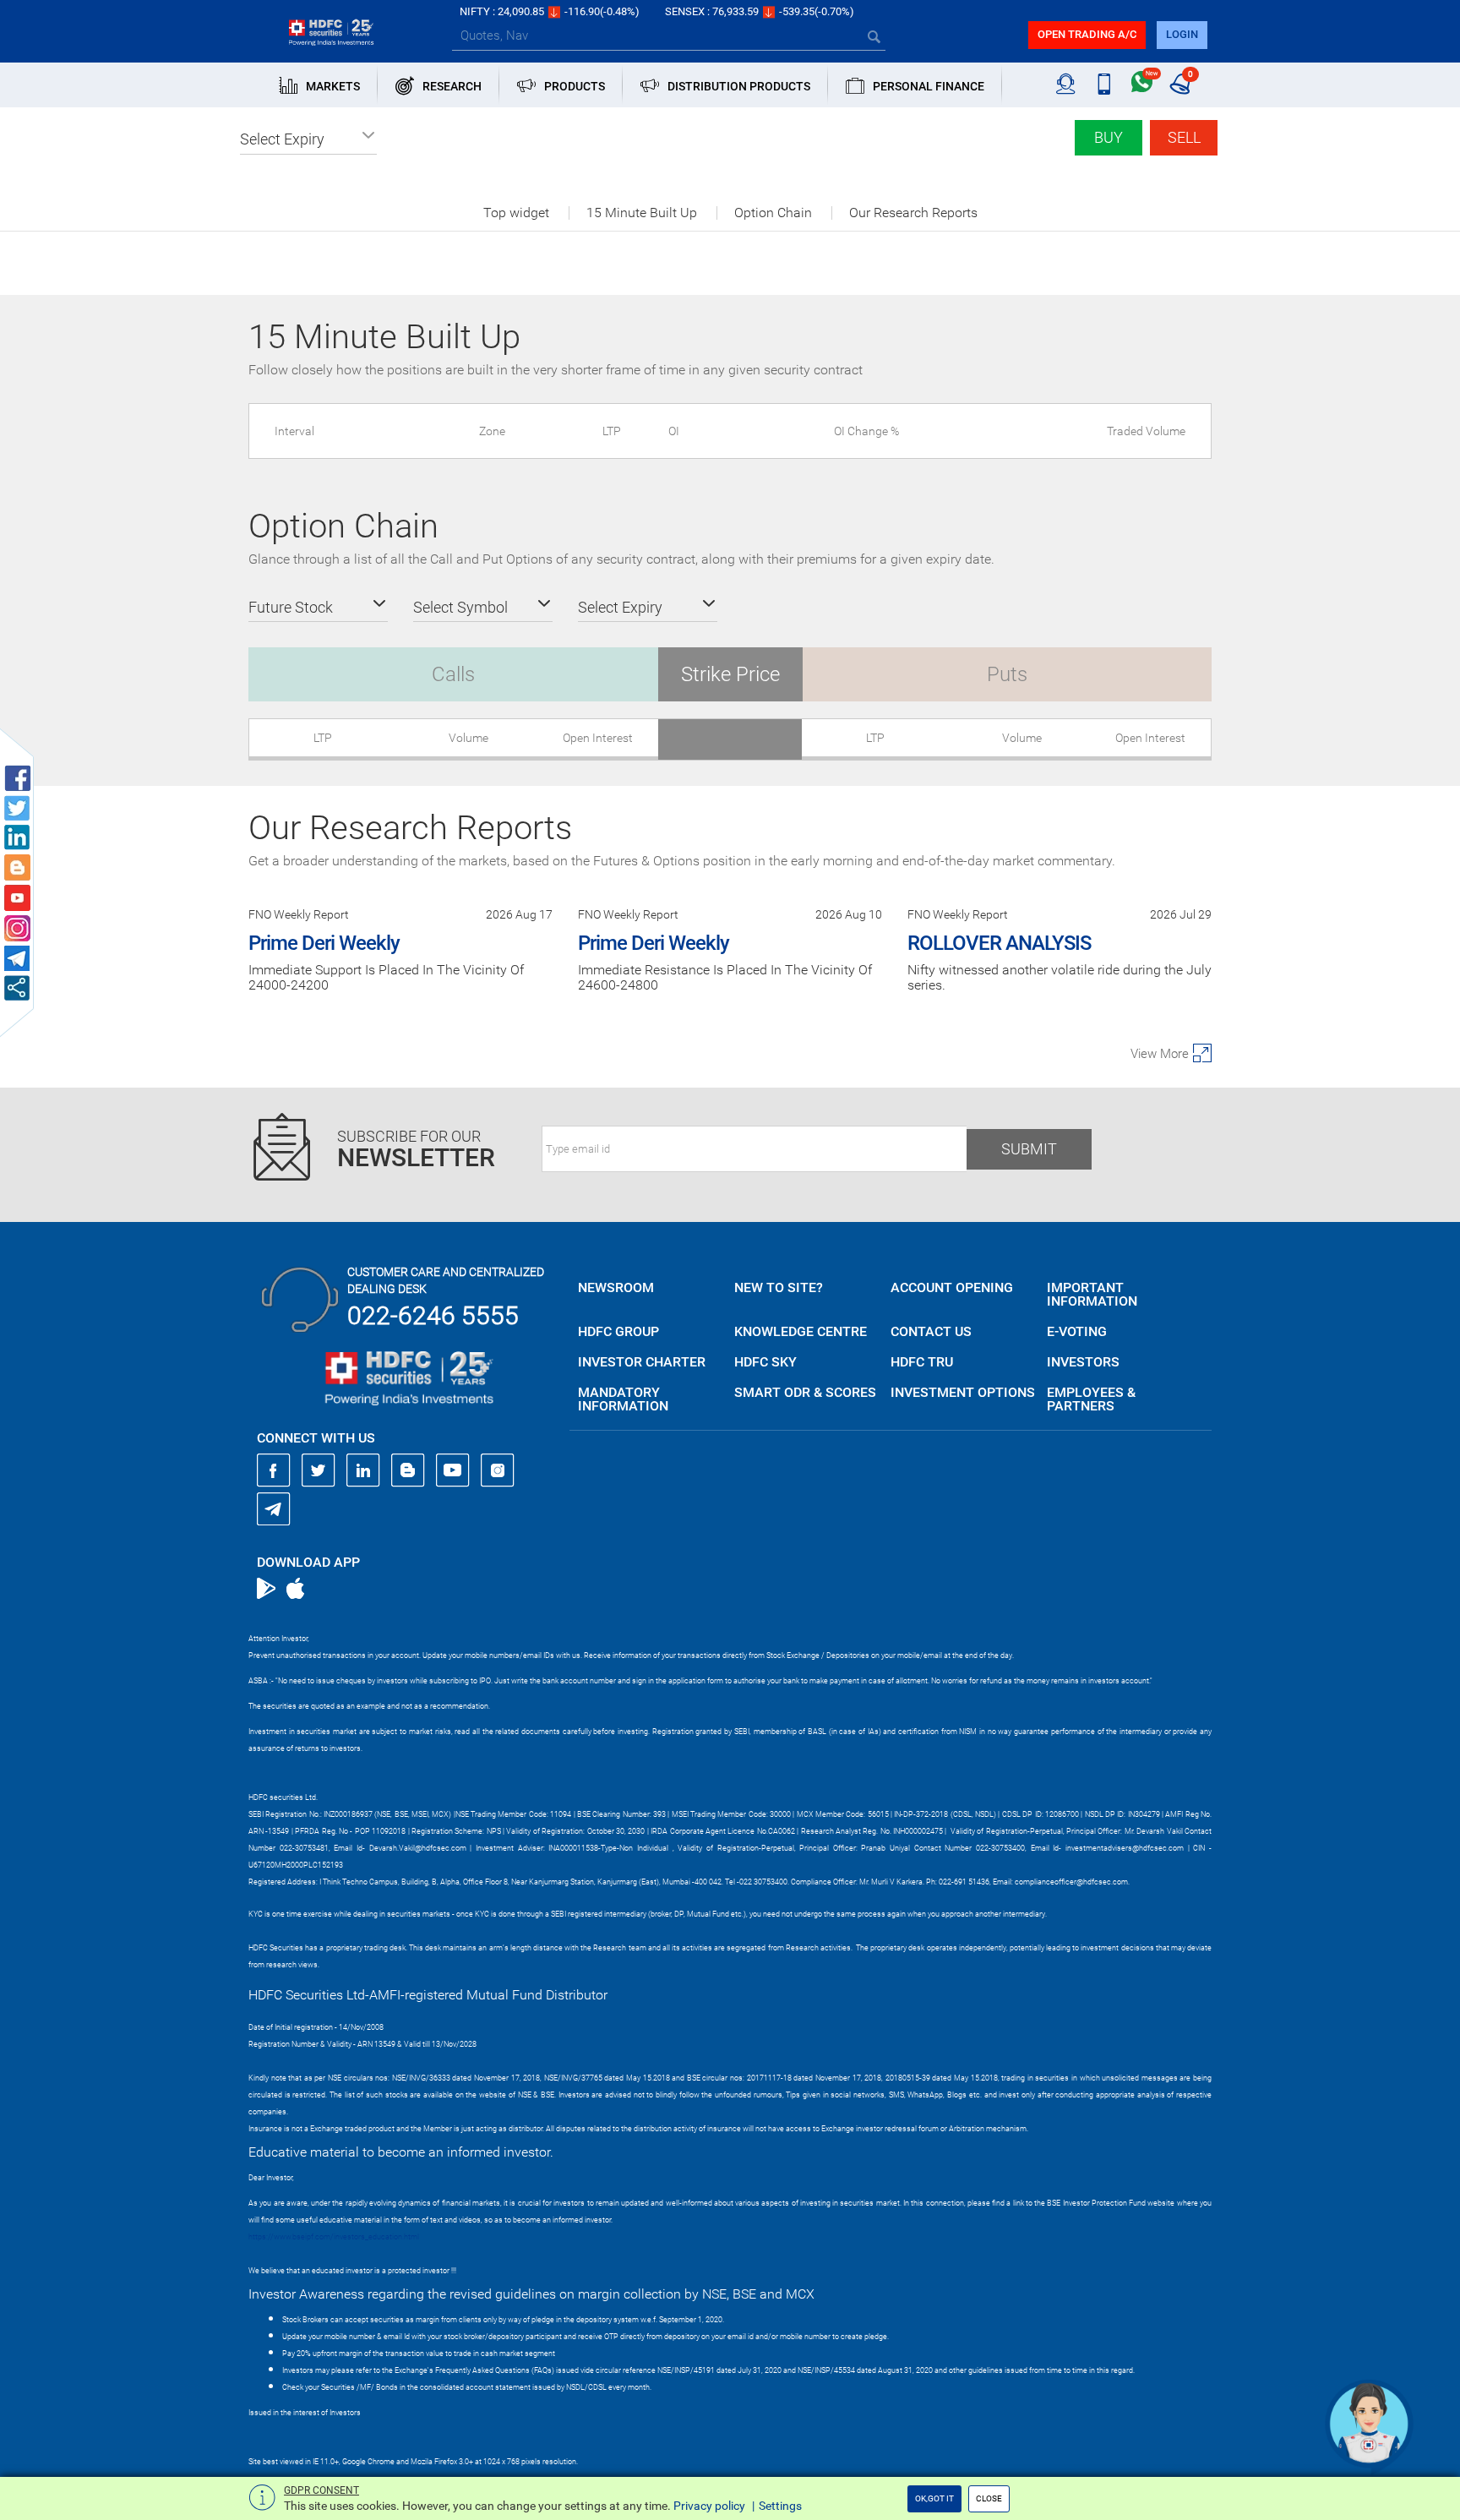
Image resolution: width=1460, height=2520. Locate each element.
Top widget (516, 213)
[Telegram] (274, 1508)
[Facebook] (274, 1470)
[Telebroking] (1066, 85)
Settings (780, 2506)
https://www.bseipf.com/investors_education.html (334, 2237)
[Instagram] (498, 1470)
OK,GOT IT (934, 2498)
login (1182, 34)
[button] (308, 139)
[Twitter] (319, 1470)
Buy (1109, 137)
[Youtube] (453, 1470)
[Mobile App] (1104, 85)
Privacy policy (709, 2506)
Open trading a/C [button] (1087, 34)
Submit (1029, 1149)
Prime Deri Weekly (324, 943)
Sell (1184, 137)
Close (989, 2498)
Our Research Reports (913, 213)
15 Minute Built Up (642, 213)
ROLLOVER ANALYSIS (999, 943)
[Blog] (408, 1470)
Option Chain (773, 213)
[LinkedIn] (363, 1470)
